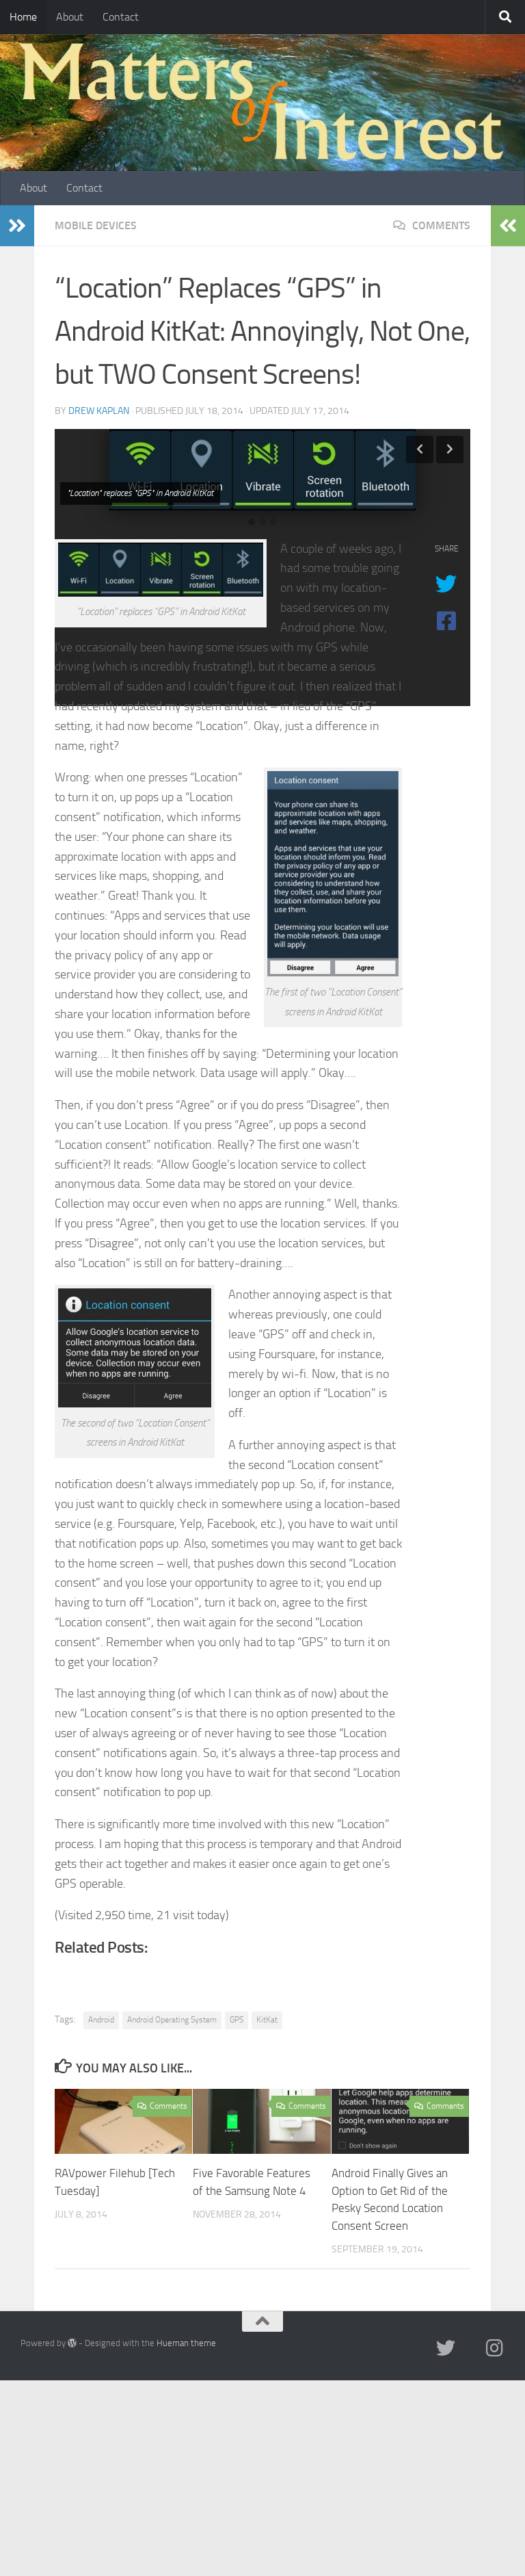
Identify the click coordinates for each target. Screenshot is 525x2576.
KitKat (267, 2020)
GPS (237, 2020)
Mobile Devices (96, 225)
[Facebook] (470, 2349)
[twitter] (446, 2348)
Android (101, 2020)
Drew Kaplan (99, 411)
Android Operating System (172, 2020)
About (70, 17)
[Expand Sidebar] (17, 226)
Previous (420, 450)
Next (450, 450)
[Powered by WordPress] (72, 2343)
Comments (440, 225)
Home (23, 17)
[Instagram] (495, 2348)
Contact (121, 17)
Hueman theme (186, 2343)
